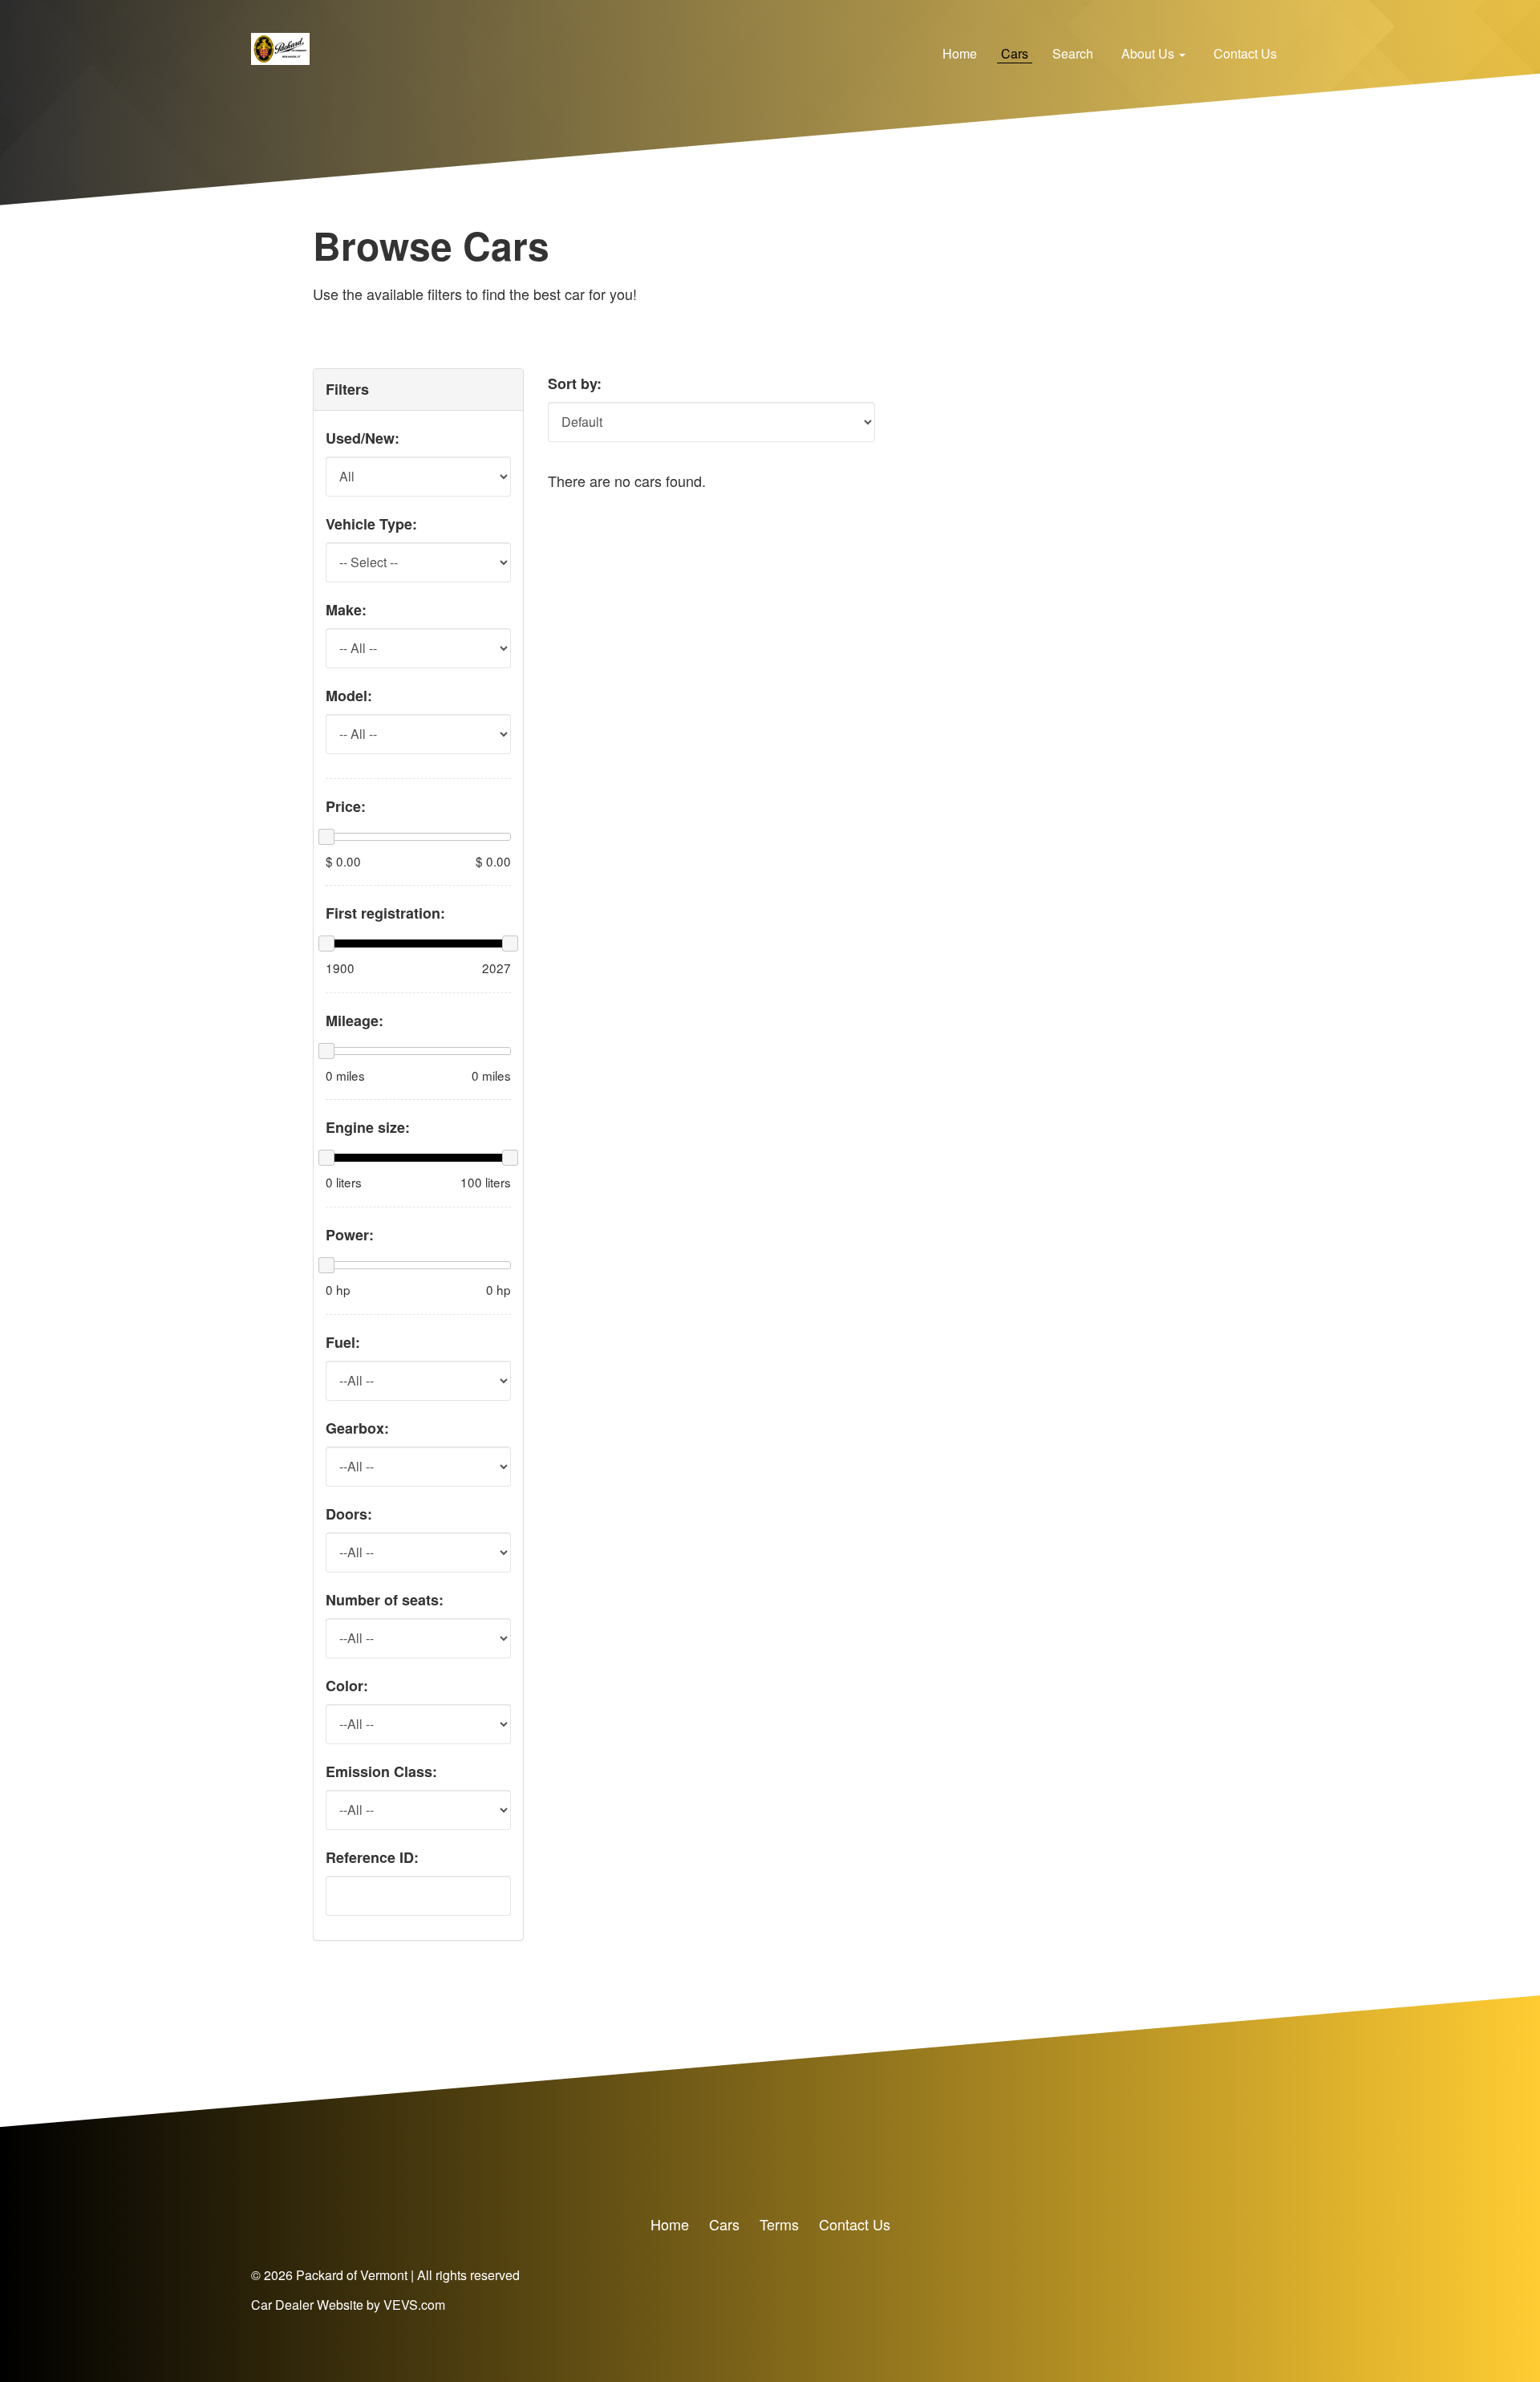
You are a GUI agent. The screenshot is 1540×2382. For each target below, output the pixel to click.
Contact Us (1245, 54)
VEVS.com (414, 2305)
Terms (779, 2224)
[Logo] (280, 47)
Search (1073, 54)
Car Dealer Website (307, 2305)
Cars (1015, 54)
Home (960, 54)
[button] (1153, 54)
